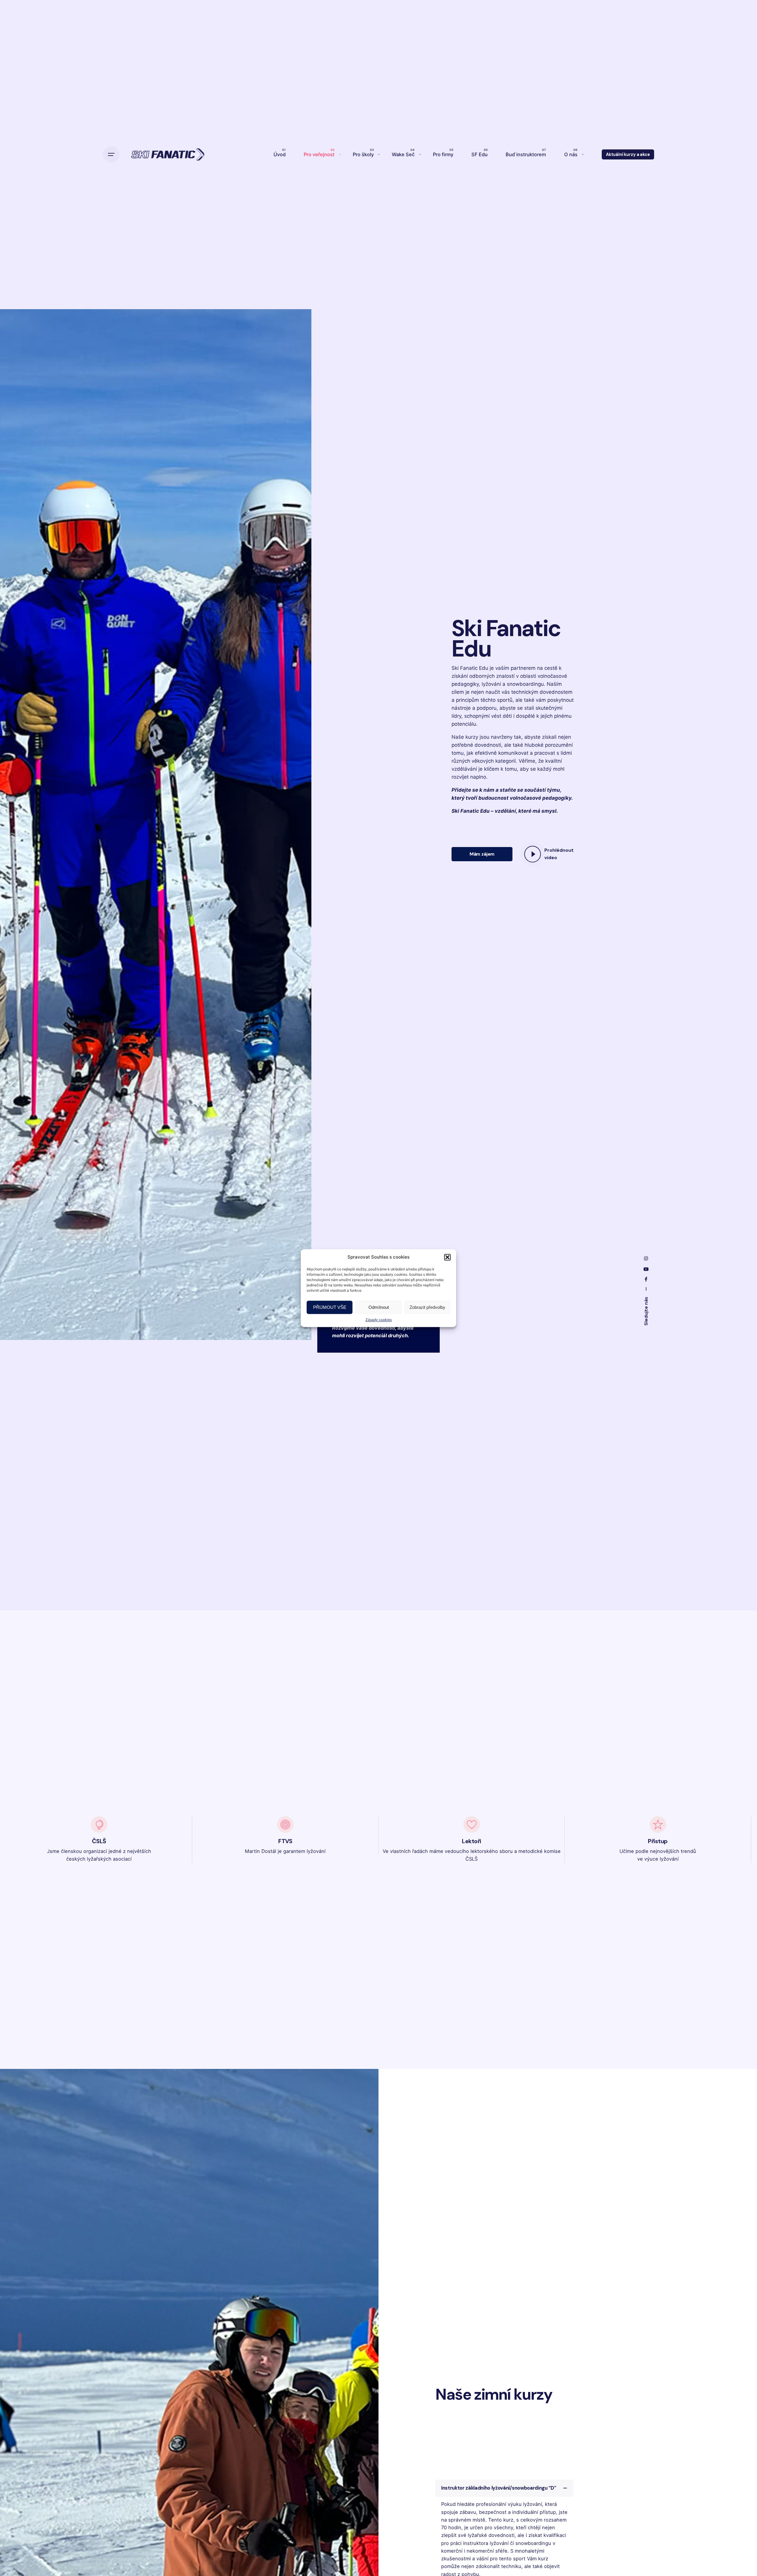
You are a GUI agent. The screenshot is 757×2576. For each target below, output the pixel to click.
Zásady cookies (379, 1320)
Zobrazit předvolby (427, 1307)
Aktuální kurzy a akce (628, 154)
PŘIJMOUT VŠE (330, 1307)
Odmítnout (379, 1307)
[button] (447, 1257)
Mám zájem (482, 854)
